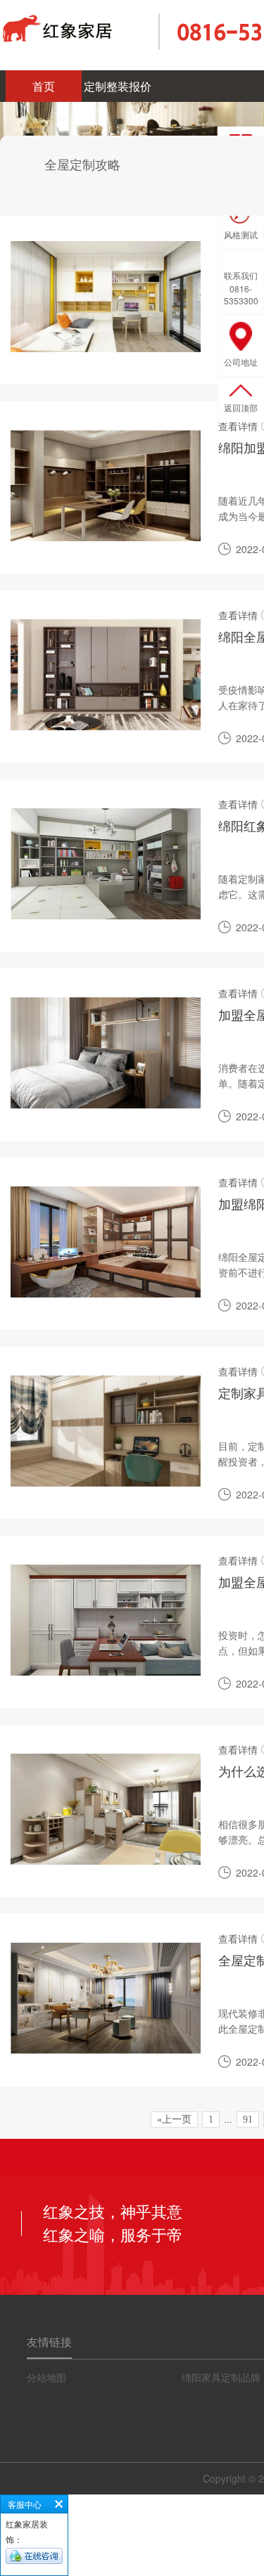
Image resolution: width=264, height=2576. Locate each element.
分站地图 (46, 2377)
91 (248, 2119)
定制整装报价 (118, 86)
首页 (44, 86)
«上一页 (174, 2119)
